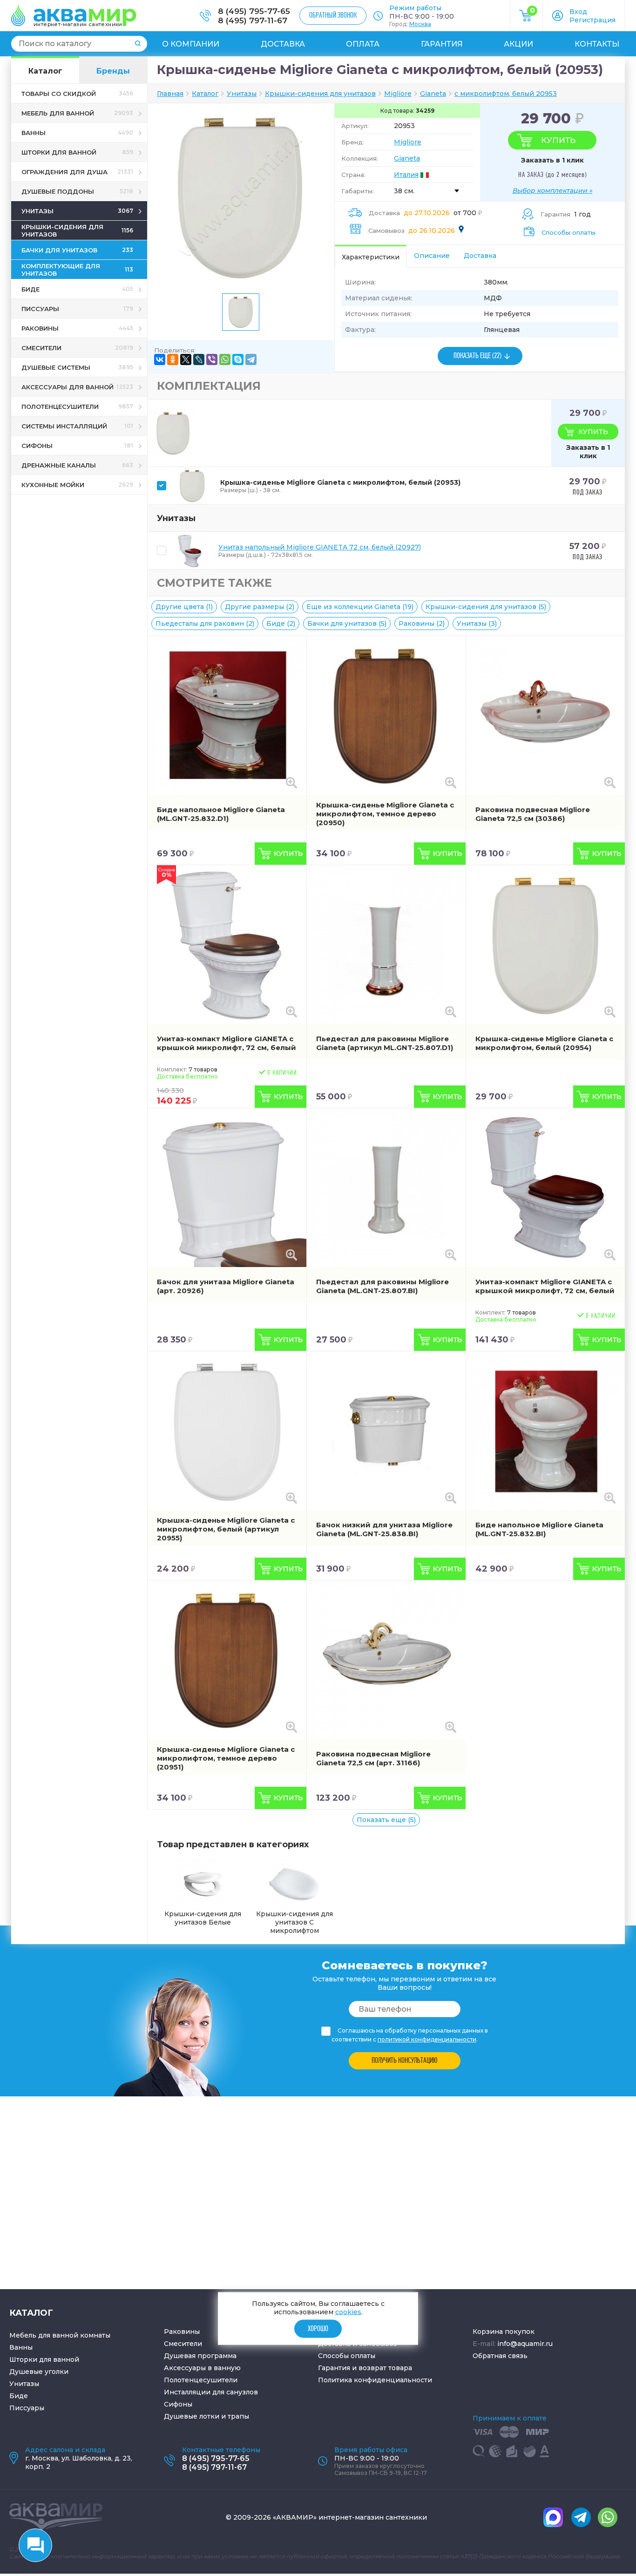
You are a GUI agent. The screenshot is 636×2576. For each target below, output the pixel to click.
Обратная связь (500, 2356)
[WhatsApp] (225, 359)
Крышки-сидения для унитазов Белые (203, 1918)
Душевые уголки (39, 2372)
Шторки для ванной (44, 2359)
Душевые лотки (192, 2416)
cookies (348, 2312)
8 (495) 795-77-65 (254, 11)
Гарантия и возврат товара (365, 2368)
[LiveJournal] (199, 359)
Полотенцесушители (201, 2380)
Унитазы (24, 2384)
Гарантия (442, 44)
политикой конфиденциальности (427, 2039)
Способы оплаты (568, 232)
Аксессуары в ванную (202, 2368)
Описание (432, 256)
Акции (518, 44)
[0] (526, 19)
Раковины (182, 2332)
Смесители (183, 2344)
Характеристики (371, 257)
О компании (191, 44)
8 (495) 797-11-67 (253, 20)
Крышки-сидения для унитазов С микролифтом (294, 1922)
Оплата (363, 44)
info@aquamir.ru (525, 2344)
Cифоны (178, 2404)
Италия (406, 175)
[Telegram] (251, 359)
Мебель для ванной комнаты (60, 2335)
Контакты (597, 44)
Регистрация (592, 20)
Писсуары (27, 2408)
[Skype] (238, 359)
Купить (558, 140)
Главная (170, 94)
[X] (186, 359)
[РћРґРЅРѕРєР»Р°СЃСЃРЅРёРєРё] (173, 359)
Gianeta (407, 158)
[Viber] (212, 359)
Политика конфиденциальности (375, 2380)
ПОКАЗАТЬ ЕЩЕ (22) (477, 356)
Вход (578, 12)
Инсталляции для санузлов (211, 2392)
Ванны (21, 2347)
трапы (238, 2416)
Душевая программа (200, 2356)
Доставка (283, 44)
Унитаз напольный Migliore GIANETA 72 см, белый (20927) (320, 547)
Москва (420, 24)
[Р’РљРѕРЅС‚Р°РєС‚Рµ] (160, 359)
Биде (19, 2396)
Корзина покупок (504, 2332)
